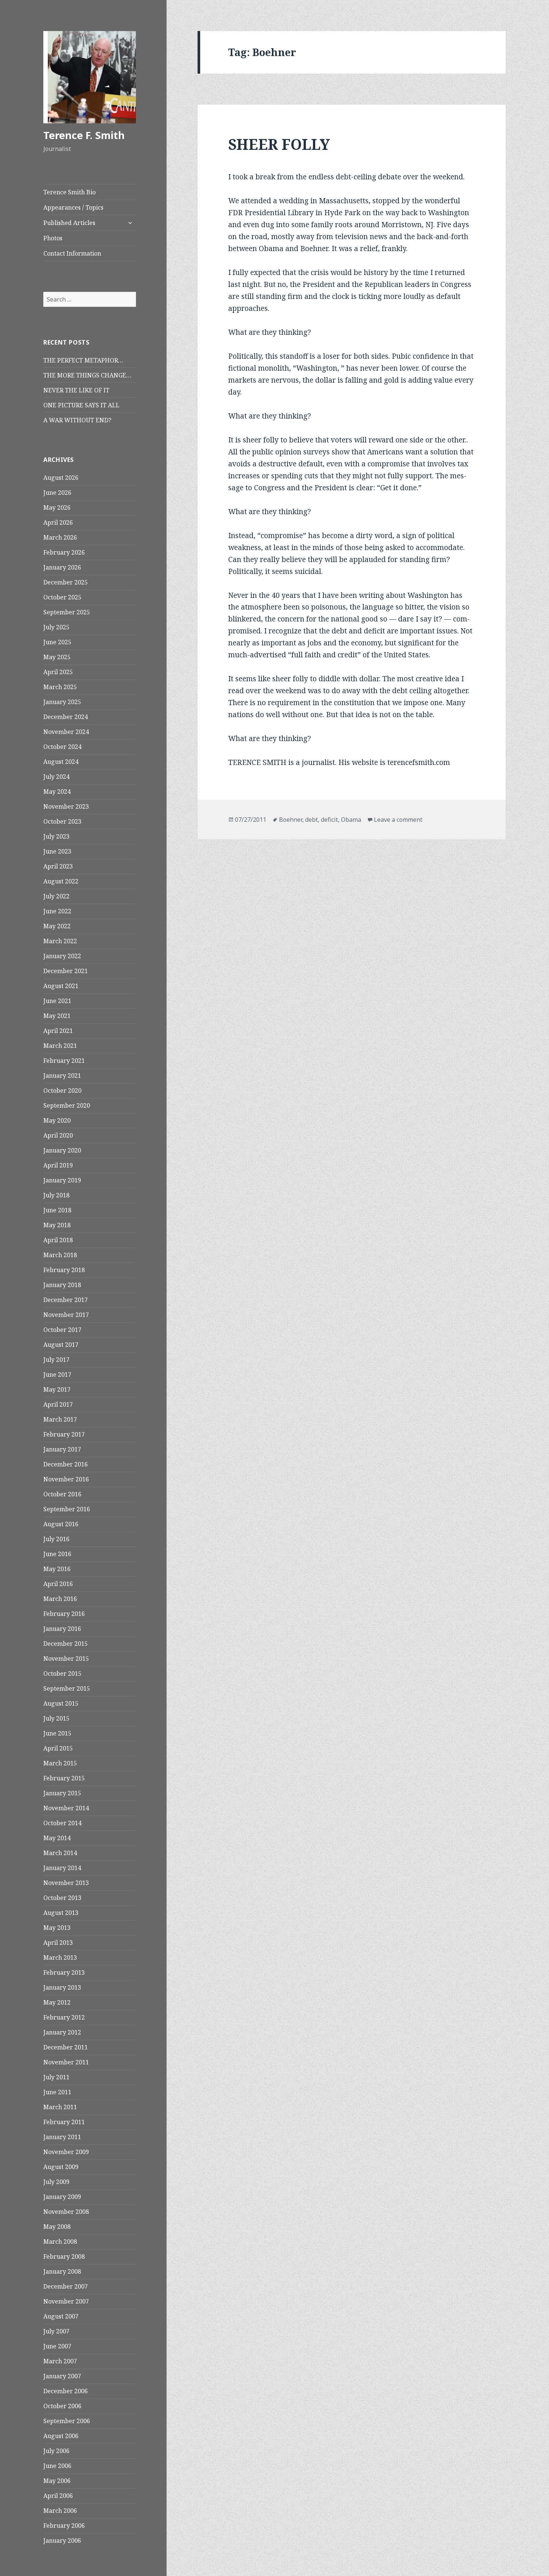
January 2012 (62, 2032)
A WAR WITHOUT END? (77, 420)
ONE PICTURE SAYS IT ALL (81, 405)
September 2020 (67, 1105)
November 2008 (66, 2212)
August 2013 (61, 1913)
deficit (329, 820)
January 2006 (62, 2540)
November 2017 (66, 1315)
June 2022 (57, 911)
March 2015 (60, 1763)
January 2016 (62, 1629)
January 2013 (62, 1987)
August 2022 (61, 881)
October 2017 (62, 1330)
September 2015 (67, 1688)
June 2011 (57, 2092)
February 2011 (64, 2122)
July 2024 (56, 777)
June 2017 (57, 1375)
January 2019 (62, 1180)
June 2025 (57, 642)
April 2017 (58, 1404)
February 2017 (64, 1434)
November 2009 (66, 2152)
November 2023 (66, 806)
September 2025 (67, 612)
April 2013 (58, 1943)
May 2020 (57, 1120)
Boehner (291, 820)
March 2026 (60, 537)
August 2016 (61, 1524)
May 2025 (57, 657)
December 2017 (66, 1300)
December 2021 (66, 971)
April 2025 (58, 672)
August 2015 (61, 1703)
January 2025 (62, 702)
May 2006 (57, 2481)
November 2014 (66, 1808)
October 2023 (62, 821)
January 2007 (62, 2376)
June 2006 (57, 2466)
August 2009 (61, 2167)
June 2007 (57, 2346)
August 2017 (61, 1345)
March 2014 (60, 1853)
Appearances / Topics (73, 207)
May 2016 (57, 1569)
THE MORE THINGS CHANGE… (87, 375)
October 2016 (62, 1494)
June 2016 (57, 1554)
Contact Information (72, 253)
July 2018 (56, 1195)
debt (311, 820)
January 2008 (62, 2271)
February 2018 (64, 1270)
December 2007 (66, 2286)
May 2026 (57, 508)
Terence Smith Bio (69, 192)
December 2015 (66, 1644)
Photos (53, 238)
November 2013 (66, 1883)
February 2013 (64, 1972)
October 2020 (62, 1090)
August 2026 (61, 478)
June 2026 (57, 493)
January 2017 (62, 1449)
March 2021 (60, 1046)
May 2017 (57, 1389)
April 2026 (58, 522)
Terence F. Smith (84, 135)
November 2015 (66, 1659)
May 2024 (57, 792)
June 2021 (57, 1001)
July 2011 (56, 2077)
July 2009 (56, 2182)
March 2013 (60, 1958)
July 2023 (56, 836)
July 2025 (56, 627)
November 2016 (66, 1479)
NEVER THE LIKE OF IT (76, 390)
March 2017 (60, 1419)
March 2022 (60, 941)
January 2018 (62, 1285)
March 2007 (60, 2361)
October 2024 (62, 747)
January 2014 (62, 1868)
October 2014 (62, 1823)
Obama (351, 820)
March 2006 (60, 2511)
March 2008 (60, 2242)
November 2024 (66, 732)
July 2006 (56, 2451)
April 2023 (58, 866)
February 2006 (64, 2526)
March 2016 (60, 1599)
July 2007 (56, 2331)
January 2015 (62, 1793)
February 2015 (64, 1778)
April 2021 (58, 1031)
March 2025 (60, 687)
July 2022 (56, 896)
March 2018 (60, 1255)
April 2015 (58, 1748)
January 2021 (62, 1076)
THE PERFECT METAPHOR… (83, 360)
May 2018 (57, 1225)
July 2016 (56, 1539)
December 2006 (66, 2391)
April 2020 (58, 1135)
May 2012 (57, 2002)
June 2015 (57, 1733)
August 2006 (61, 2436)
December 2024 (66, 717)
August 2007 (61, 2316)
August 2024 (61, 762)
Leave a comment (398, 820)
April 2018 (58, 1240)
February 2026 (64, 552)
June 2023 (57, 851)
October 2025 (62, 597)
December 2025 (66, 582)
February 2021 (64, 1061)
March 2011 (60, 2107)
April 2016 (58, 1584)
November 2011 (66, 2062)
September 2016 (67, 1509)
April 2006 (58, 2496)
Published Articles (69, 223)
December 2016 (66, 1464)
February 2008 (64, 2256)
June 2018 (57, 1210)
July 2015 (56, 1718)
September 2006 (67, 2421)
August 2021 (61, 986)
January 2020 (62, 1150)
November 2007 (66, 2301)
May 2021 (57, 1016)
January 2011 (62, 2137)
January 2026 (62, 567)
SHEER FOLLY (279, 144)
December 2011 (66, 2047)
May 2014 (57, 1838)
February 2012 (64, 2017)
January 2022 (62, 956)
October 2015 (62, 1673)
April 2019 (58, 1165)
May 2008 (57, 2227)
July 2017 (56, 1360)
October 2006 (62, 2406)
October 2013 (62, 1898)
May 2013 (57, 1928)
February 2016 (64, 1614)
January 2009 (62, 2197)
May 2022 (57, 926)
